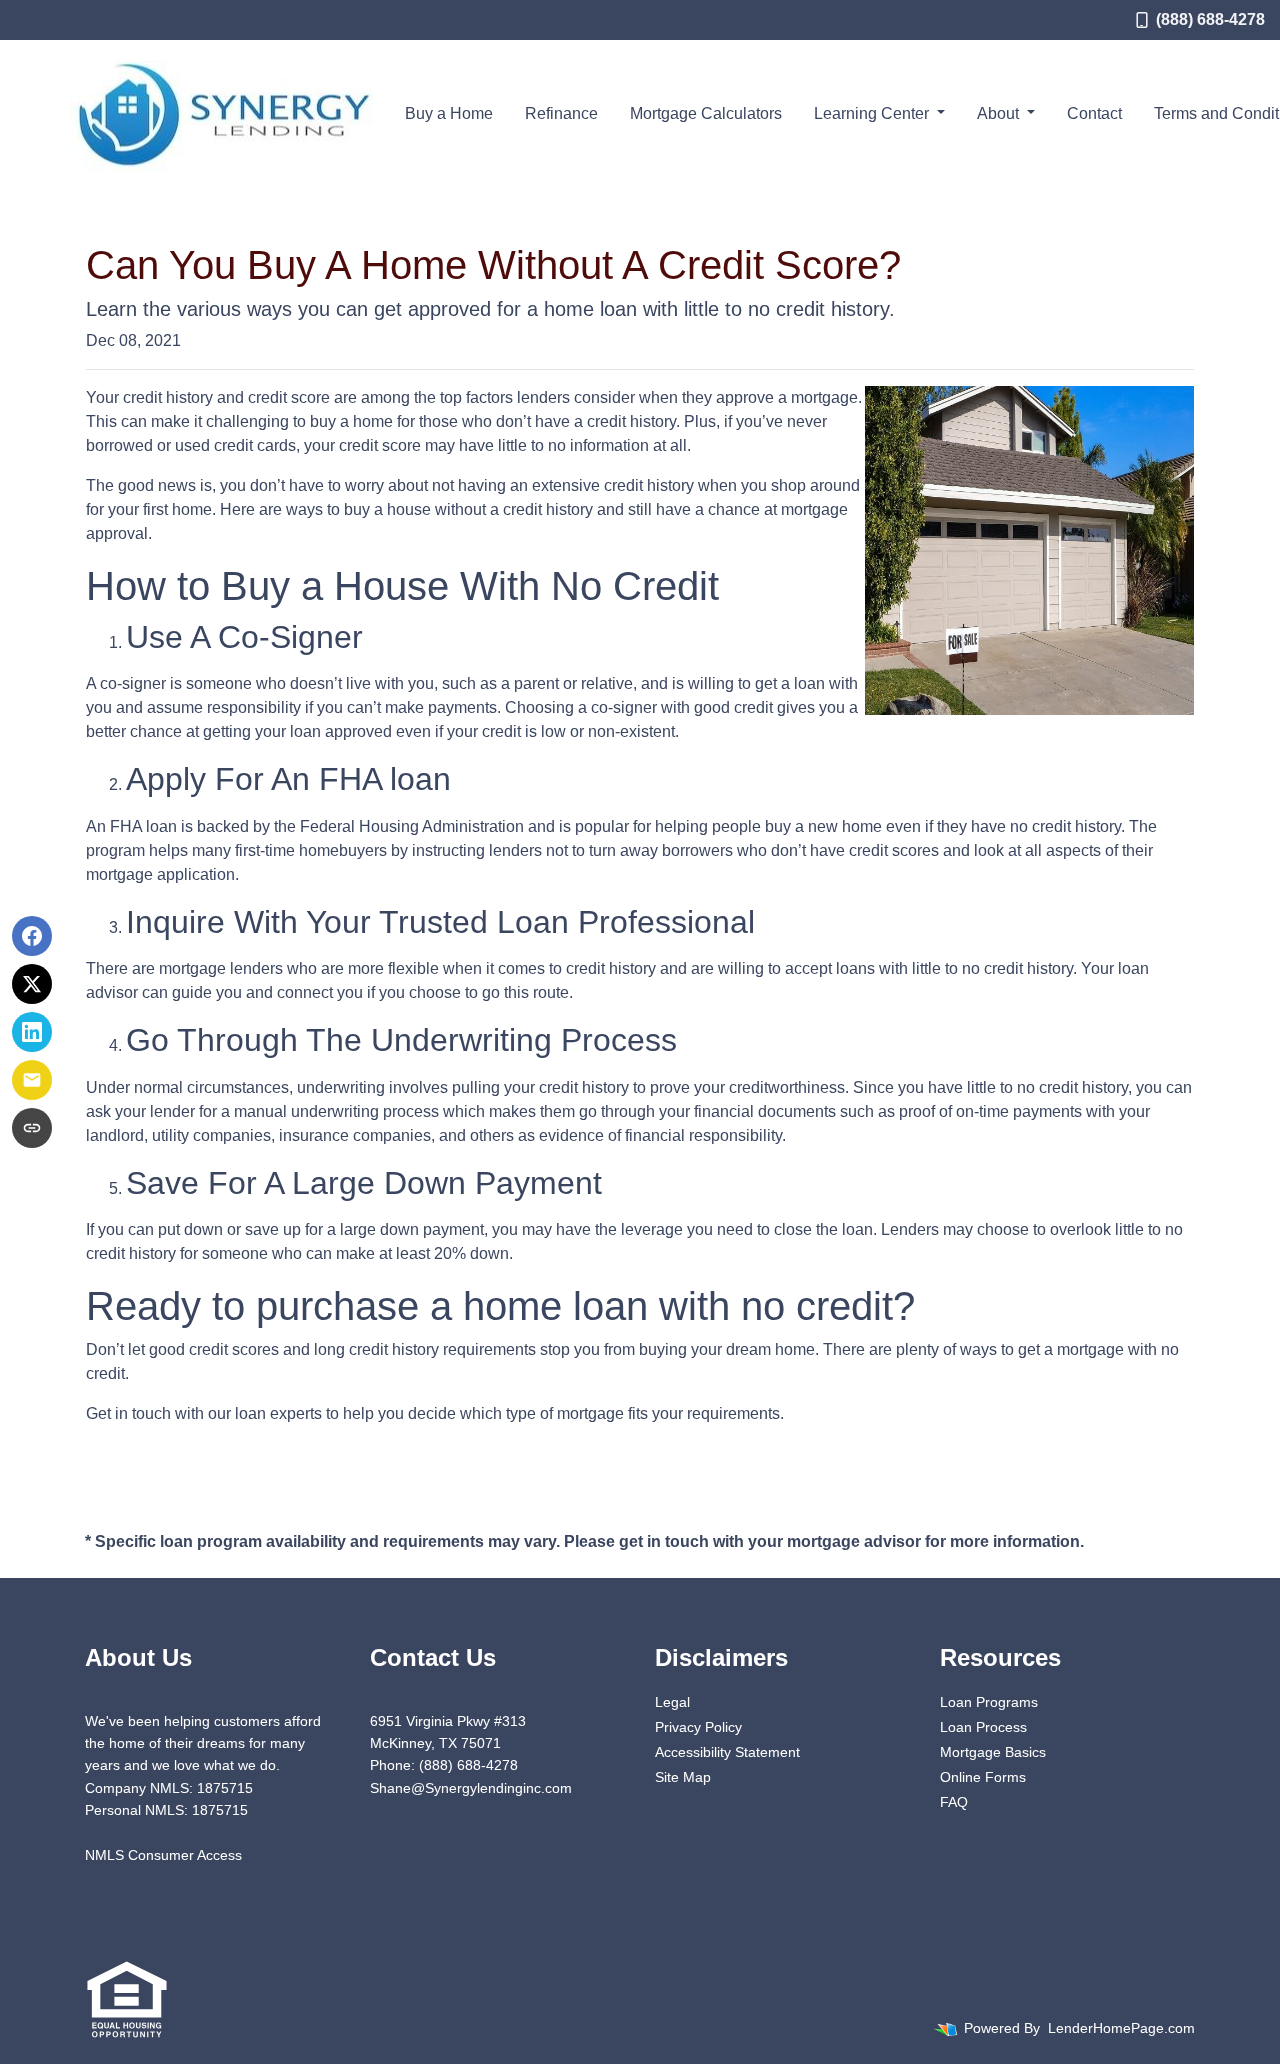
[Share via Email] (32, 1080)
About (1000, 113)
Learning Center (873, 113)
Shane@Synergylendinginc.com (471, 1788)
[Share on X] (32, 984)
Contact (1094, 113)
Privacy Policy (698, 1727)
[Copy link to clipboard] (32, 1128)
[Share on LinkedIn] (32, 1032)
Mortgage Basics (993, 1752)
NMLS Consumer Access (163, 1855)
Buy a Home (449, 113)
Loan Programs (989, 1702)
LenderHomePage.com (1121, 2028)
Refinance (561, 113)
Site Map (683, 1777)
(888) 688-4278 (1210, 19)
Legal (672, 1702)
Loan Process (983, 1727)
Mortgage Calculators (706, 113)
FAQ (954, 1802)
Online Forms (983, 1777)
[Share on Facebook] (32, 936)
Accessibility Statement (727, 1752)
